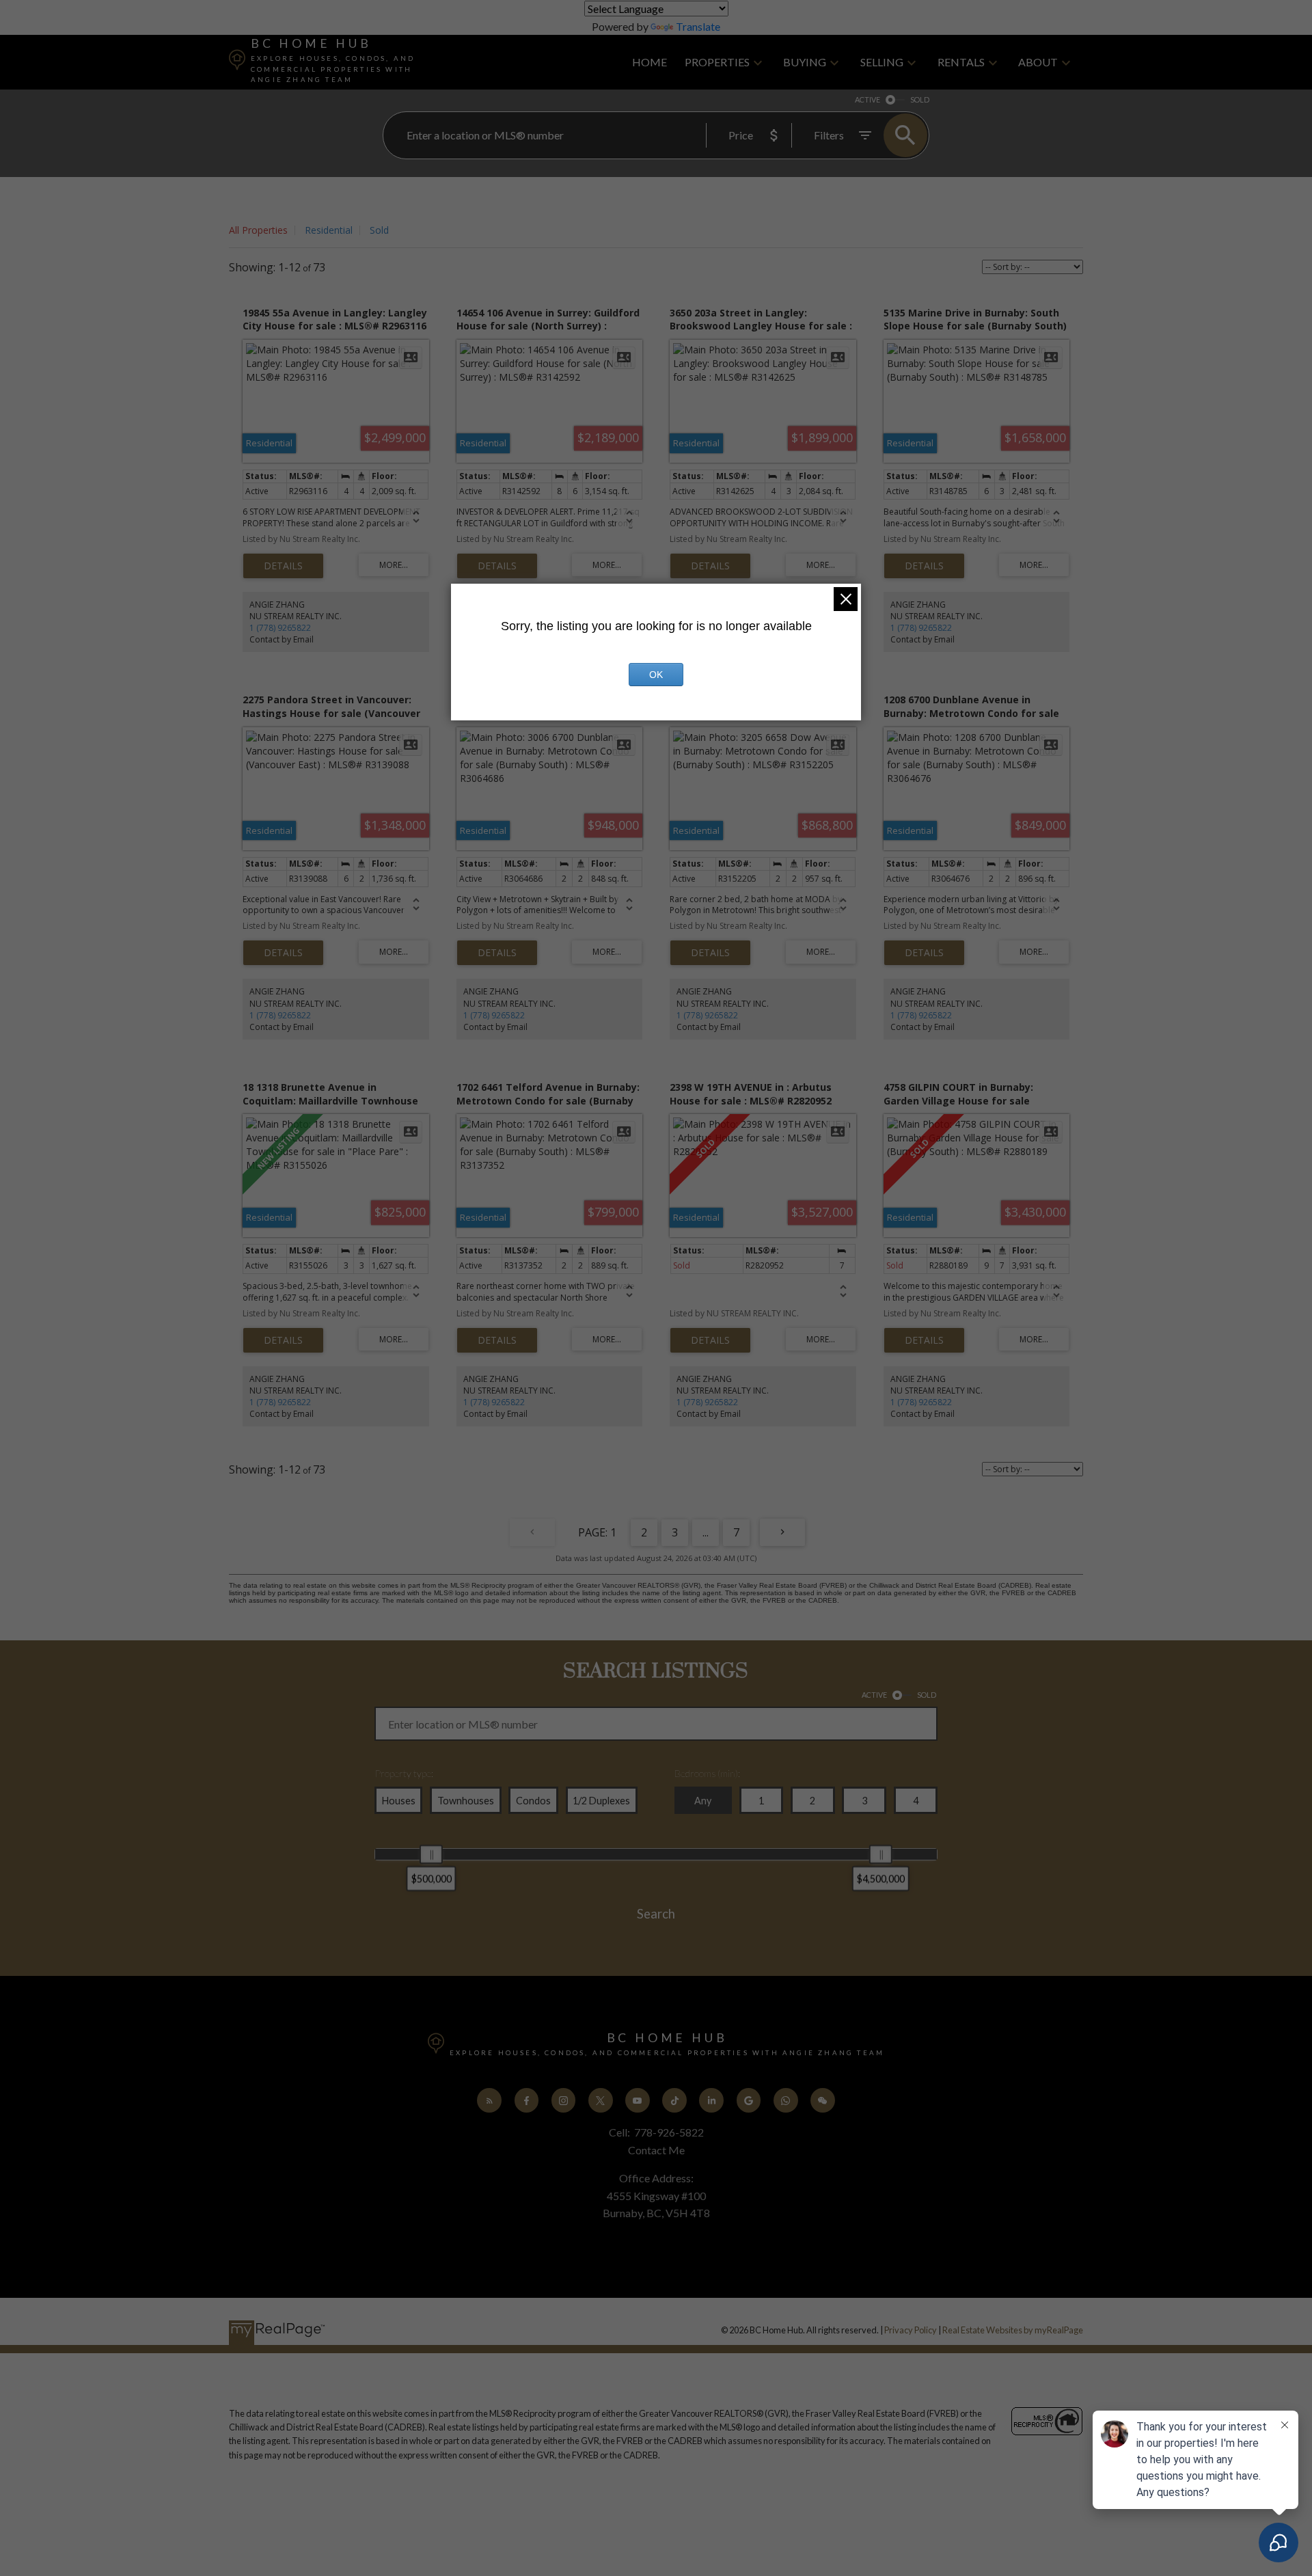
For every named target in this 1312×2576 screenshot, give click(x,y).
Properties (717, 62)
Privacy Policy (911, 2330)
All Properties (258, 230)
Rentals (961, 62)
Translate (698, 26)
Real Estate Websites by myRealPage (1013, 2330)
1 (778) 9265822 (280, 628)
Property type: (404, 1773)
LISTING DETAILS (283, 566)
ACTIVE (867, 99)
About (1038, 62)
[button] (489, 2100)
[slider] (431, 1854)
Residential (329, 230)
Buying (805, 62)
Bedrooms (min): (707, 1773)
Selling (882, 62)
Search (656, 1914)
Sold (379, 230)
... (706, 1532)
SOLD (920, 99)
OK (656, 675)
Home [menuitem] (650, 62)
